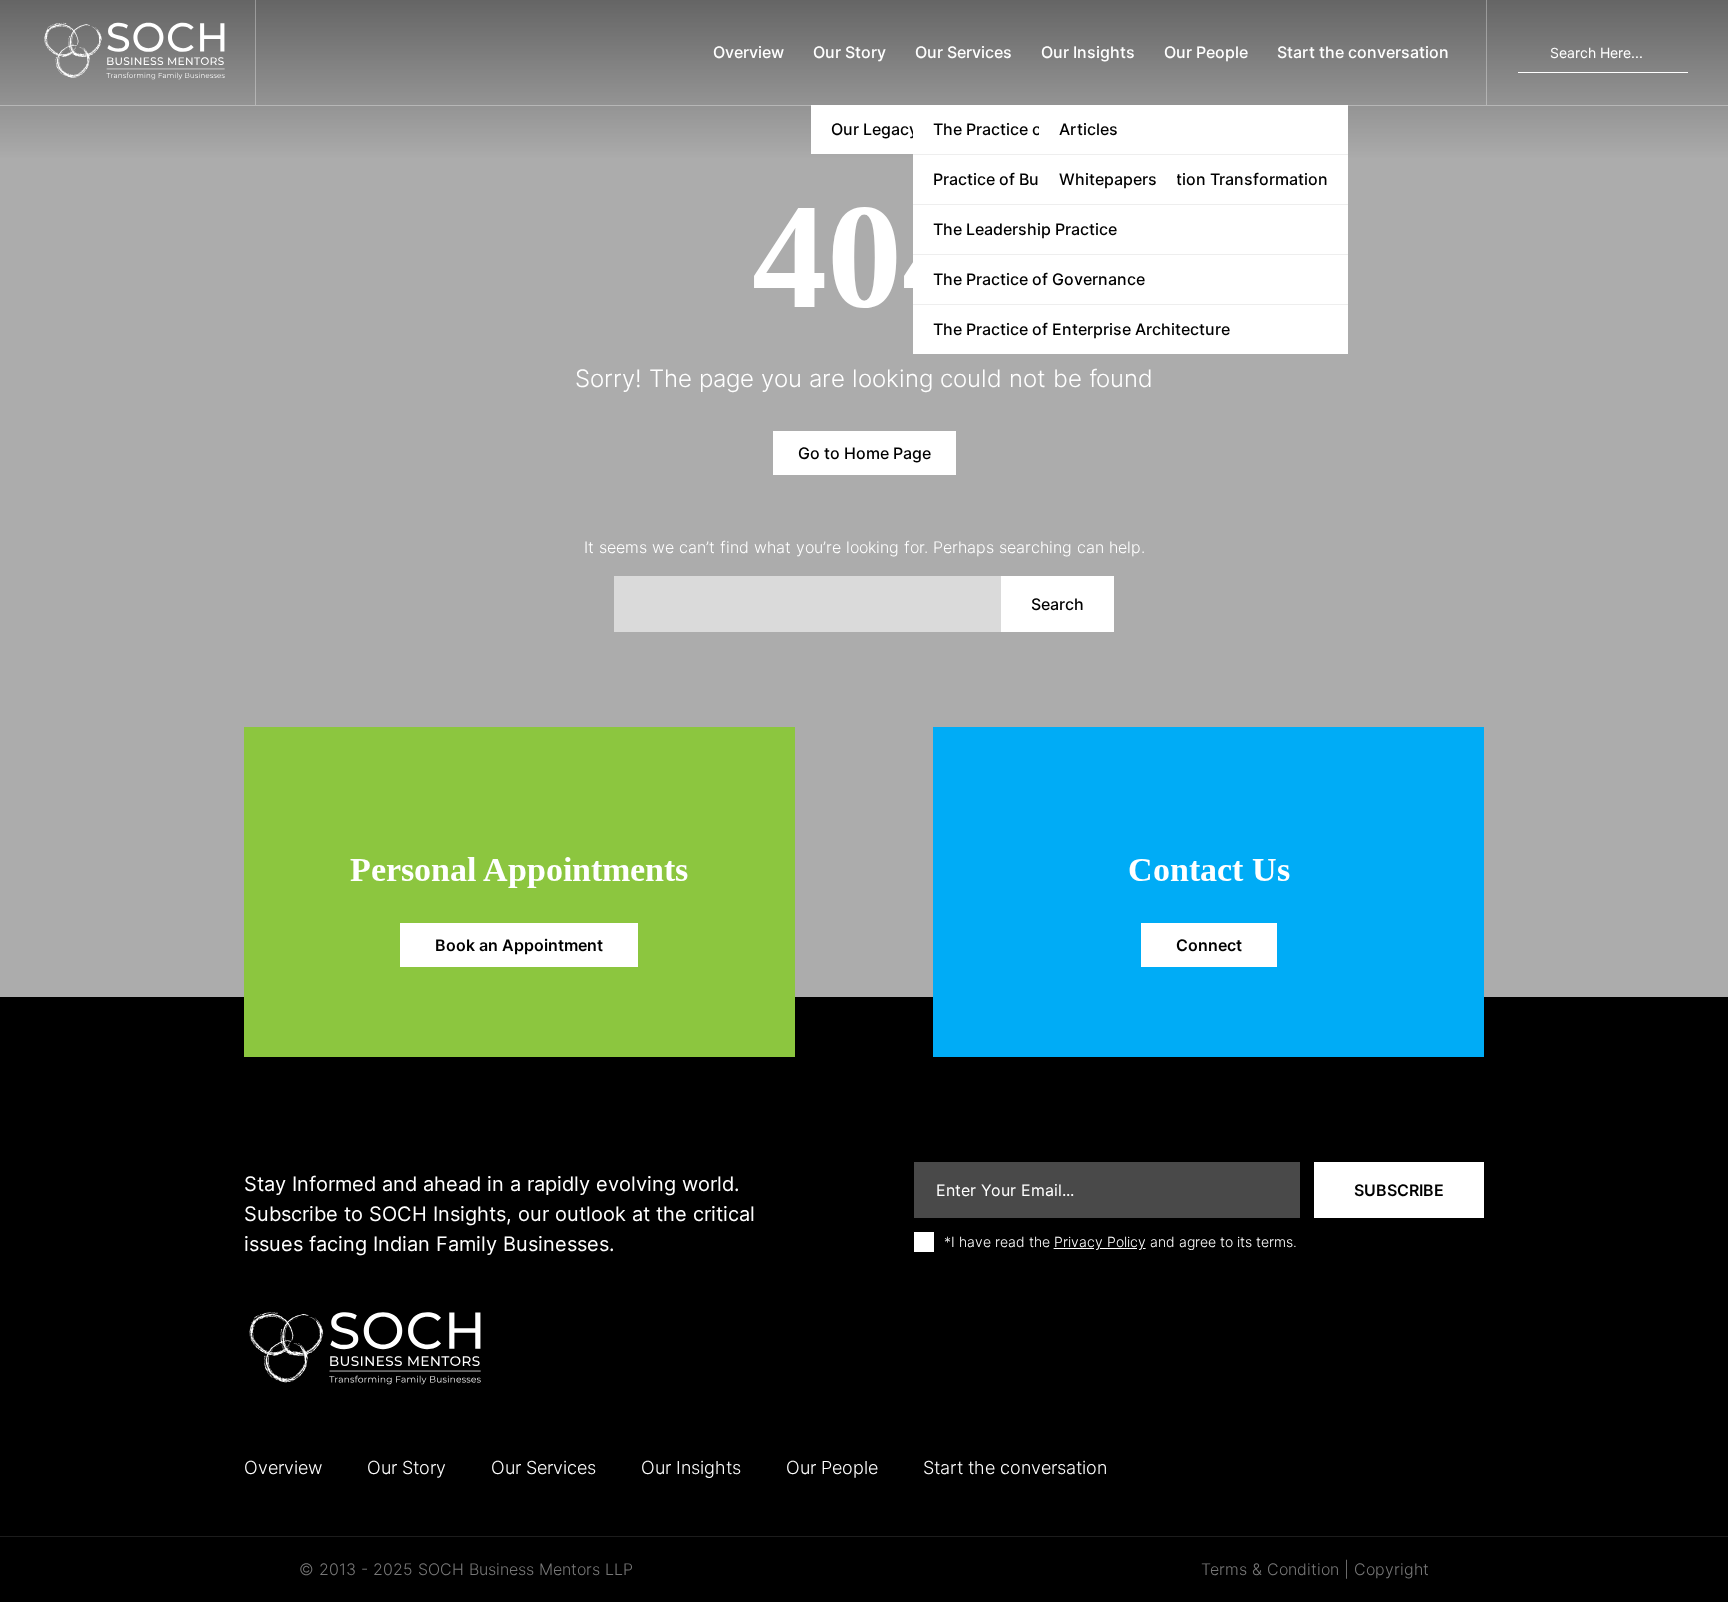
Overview (748, 52)
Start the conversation (1363, 52)
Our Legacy (874, 129)
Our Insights (1088, 52)
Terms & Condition (1270, 1569)
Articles (1088, 129)
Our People (1206, 52)
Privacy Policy (1100, 1241)
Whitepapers (1108, 179)
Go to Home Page (864, 453)
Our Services (963, 52)
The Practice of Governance (1039, 279)
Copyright (1391, 1569)
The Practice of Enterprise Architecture (1081, 329)
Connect (1209, 945)
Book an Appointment (519, 945)
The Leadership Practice (1025, 229)
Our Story (849, 52)
